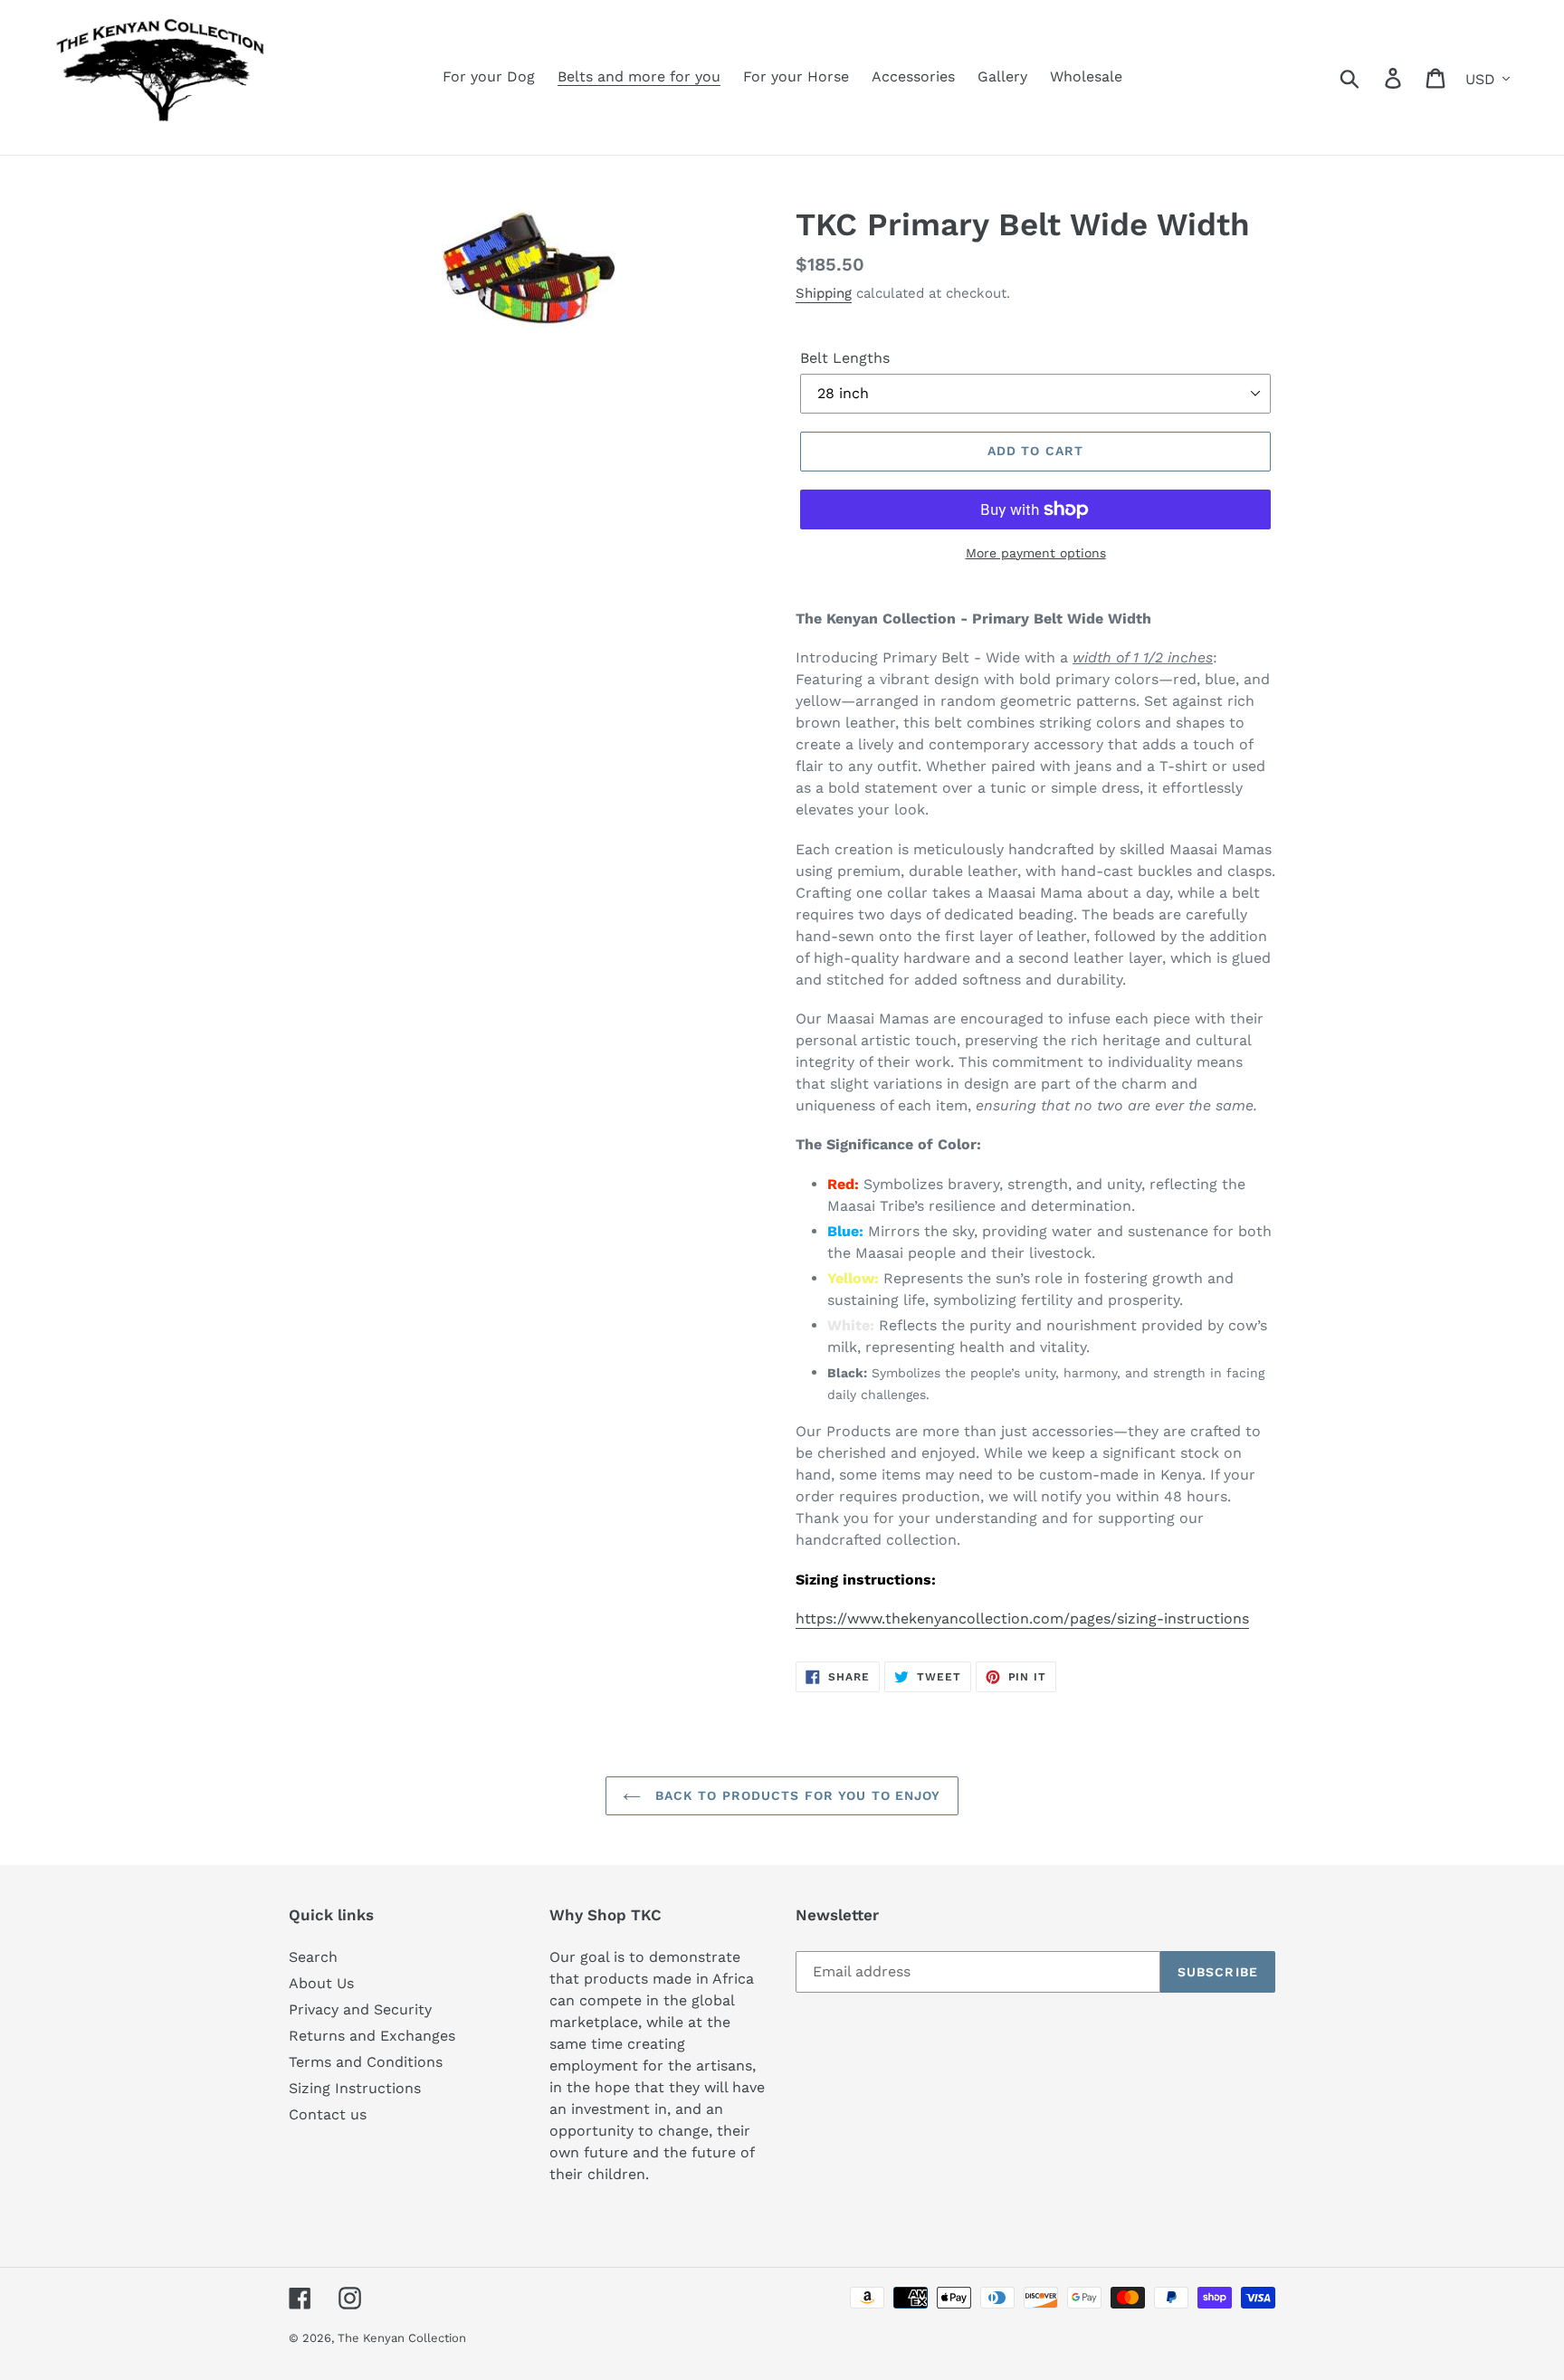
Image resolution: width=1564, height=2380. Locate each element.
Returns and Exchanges (372, 2036)
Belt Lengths (845, 358)
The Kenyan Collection (402, 2338)
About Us (321, 1983)
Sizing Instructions (355, 2088)
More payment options (1036, 553)
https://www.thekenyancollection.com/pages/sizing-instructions (1022, 1618)
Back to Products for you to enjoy (795, 1795)
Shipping (824, 293)
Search (313, 1957)
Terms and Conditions (366, 2062)
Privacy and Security (360, 2009)
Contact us (328, 2114)
